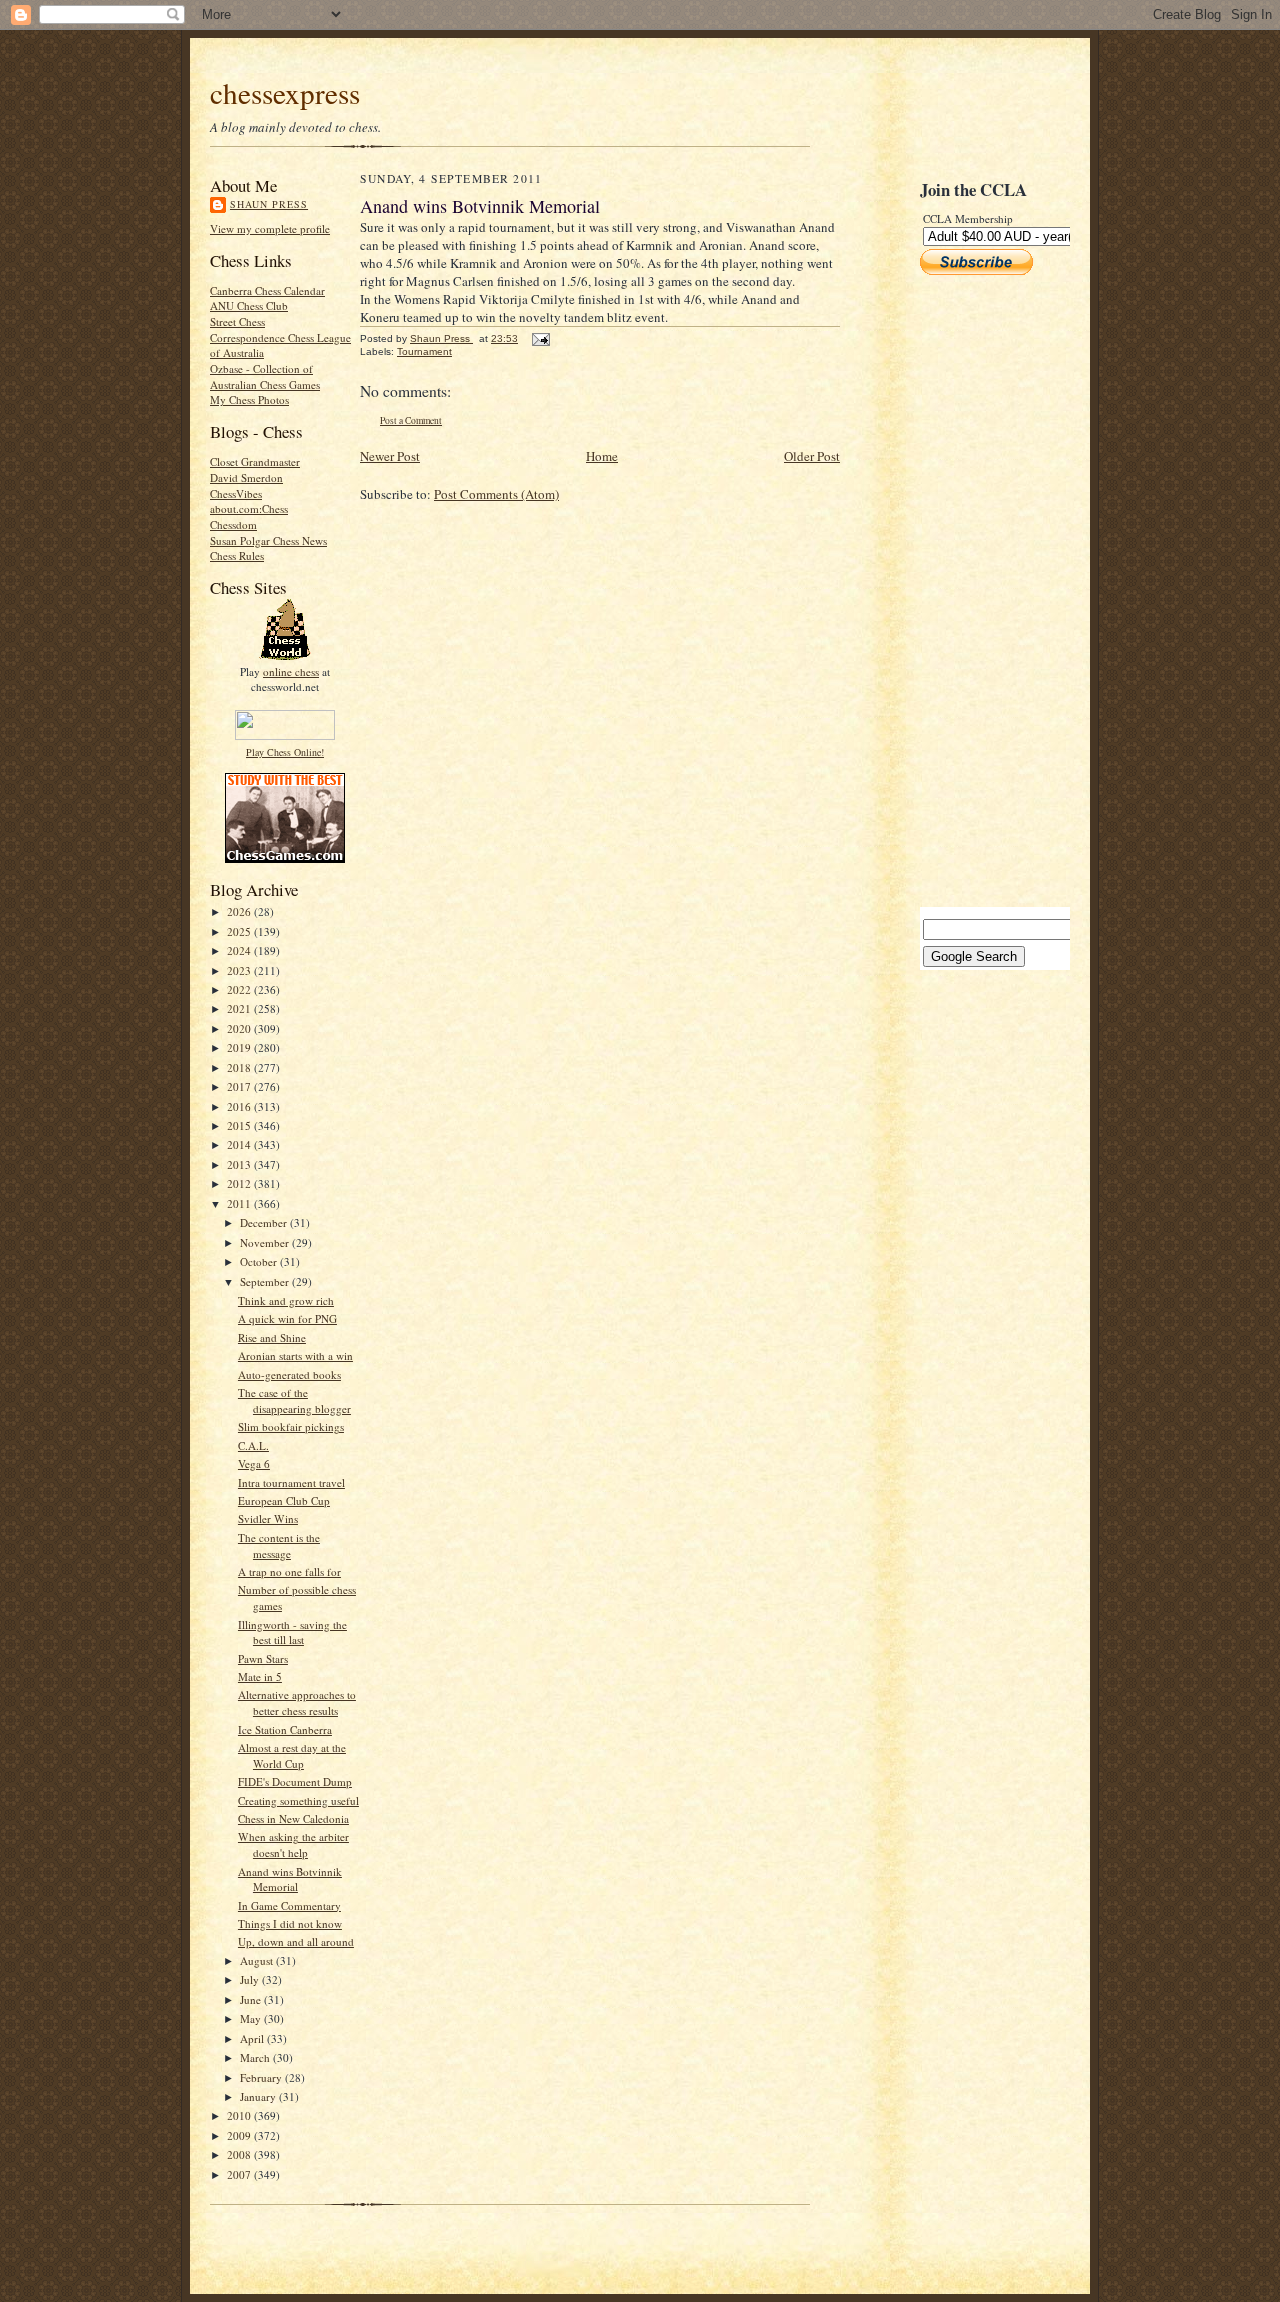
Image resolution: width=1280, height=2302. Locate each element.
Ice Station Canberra (285, 1729)
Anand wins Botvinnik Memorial (290, 1879)
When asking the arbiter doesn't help (293, 1844)
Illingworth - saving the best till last (292, 1632)
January (259, 2096)
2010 (240, 2115)
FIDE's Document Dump (295, 1781)
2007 (240, 2174)
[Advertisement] (980, 591)
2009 (240, 2135)
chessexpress (285, 92)
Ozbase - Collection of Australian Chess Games (265, 376)
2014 (240, 1144)
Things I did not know (290, 1923)
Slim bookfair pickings (291, 1426)
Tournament (424, 351)
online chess (291, 671)
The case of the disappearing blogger (294, 1400)
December (265, 1222)
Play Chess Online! (285, 752)
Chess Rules (237, 555)
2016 (240, 1106)
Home (602, 456)
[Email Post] (540, 338)
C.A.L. (253, 1445)
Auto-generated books (289, 1374)
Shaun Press (269, 204)
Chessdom (233, 524)
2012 (240, 1183)
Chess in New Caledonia (293, 1818)
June (252, 1999)
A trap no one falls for (289, 1571)
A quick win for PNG (287, 1318)
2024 (240, 950)
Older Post (812, 456)
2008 (240, 2154)
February (262, 2077)
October (260, 1261)
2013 (240, 1164)
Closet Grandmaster (255, 461)
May (252, 2018)
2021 (240, 1008)
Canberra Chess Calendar (267, 290)
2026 (240, 911)
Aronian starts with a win (295, 1355)
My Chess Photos (249, 399)
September (266, 1281)
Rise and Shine (272, 1337)
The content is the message (279, 1545)
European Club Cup (284, 1500)
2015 (240, 1125)
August (258, 1960)
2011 (240, 1203)
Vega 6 (254, 1463)
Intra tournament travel (291, 1482)
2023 (240, 970)
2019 (240, 1047)
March (256, 2057)
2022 (240, 989)
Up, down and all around (296, 1941)
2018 (240, 1067)
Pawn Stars (263, 1658)
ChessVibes (236, 493)
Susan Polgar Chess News (268, 540)
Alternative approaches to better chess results (297, 1702)
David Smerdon (246, 477)
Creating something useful (298, 1800)
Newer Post (390, 456)
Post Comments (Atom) (496, 494)
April (253, 2038)
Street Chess (237, 321)
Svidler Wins (268, 1518)
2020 (240, 1028)
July (251, 1979)
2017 (240, 1086)
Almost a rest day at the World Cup (292, 1755)
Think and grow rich (286, 1300)
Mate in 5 (260, 1676)
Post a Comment (411, 420)
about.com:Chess (249, 508)
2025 (240, 931)
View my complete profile (270, 228)
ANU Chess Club (249, 305)
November (266, 1242)
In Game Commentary (289, 1905)
